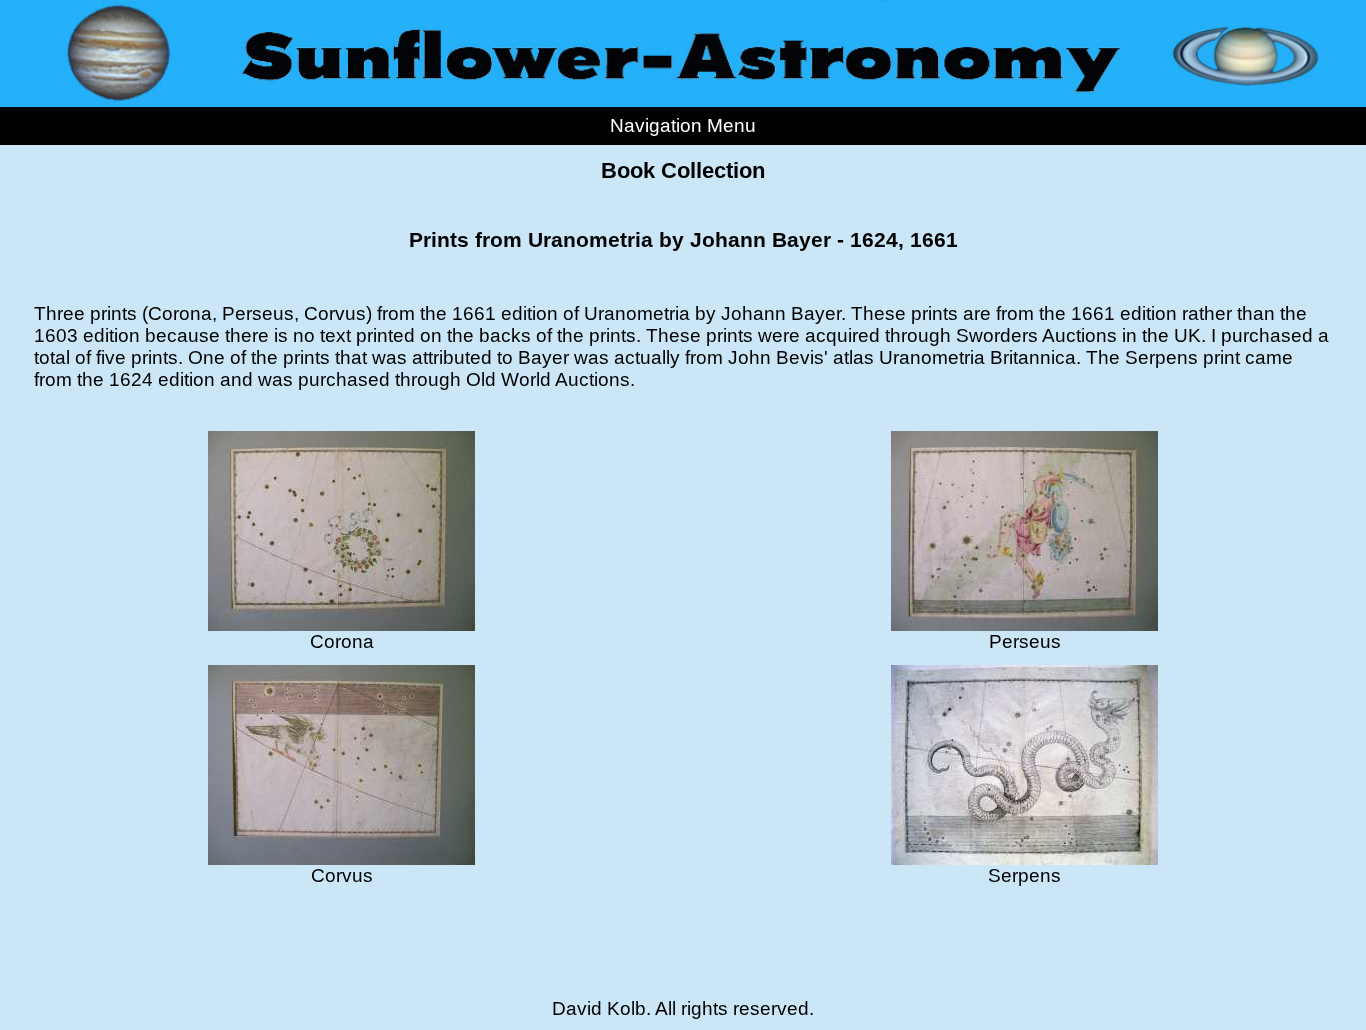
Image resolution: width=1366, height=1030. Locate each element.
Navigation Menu (683, 125)
